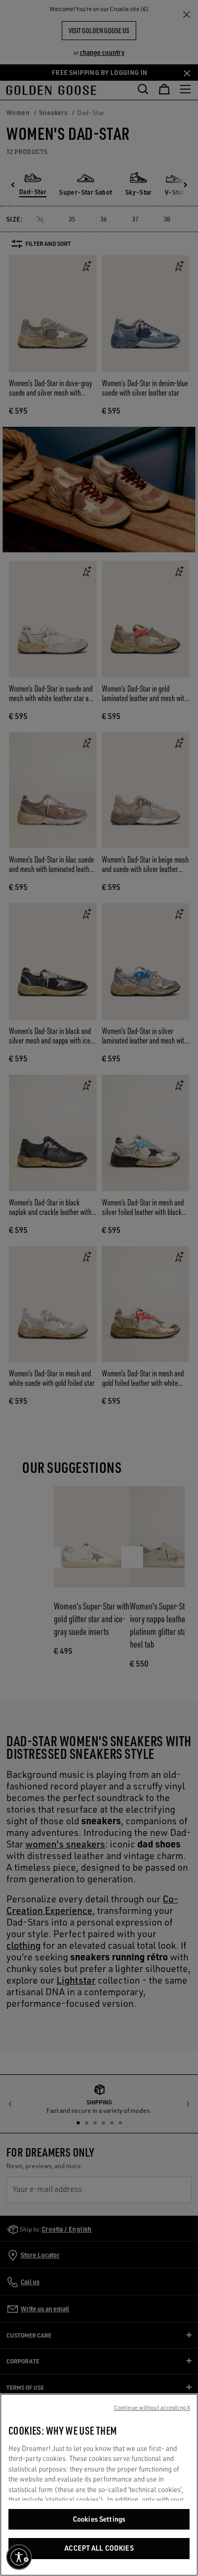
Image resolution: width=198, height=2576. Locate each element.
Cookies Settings (99, 2519)
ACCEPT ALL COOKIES (99, 2548)
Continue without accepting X (152, 2408)
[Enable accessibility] (19, 2557)
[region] (99, 2485)
